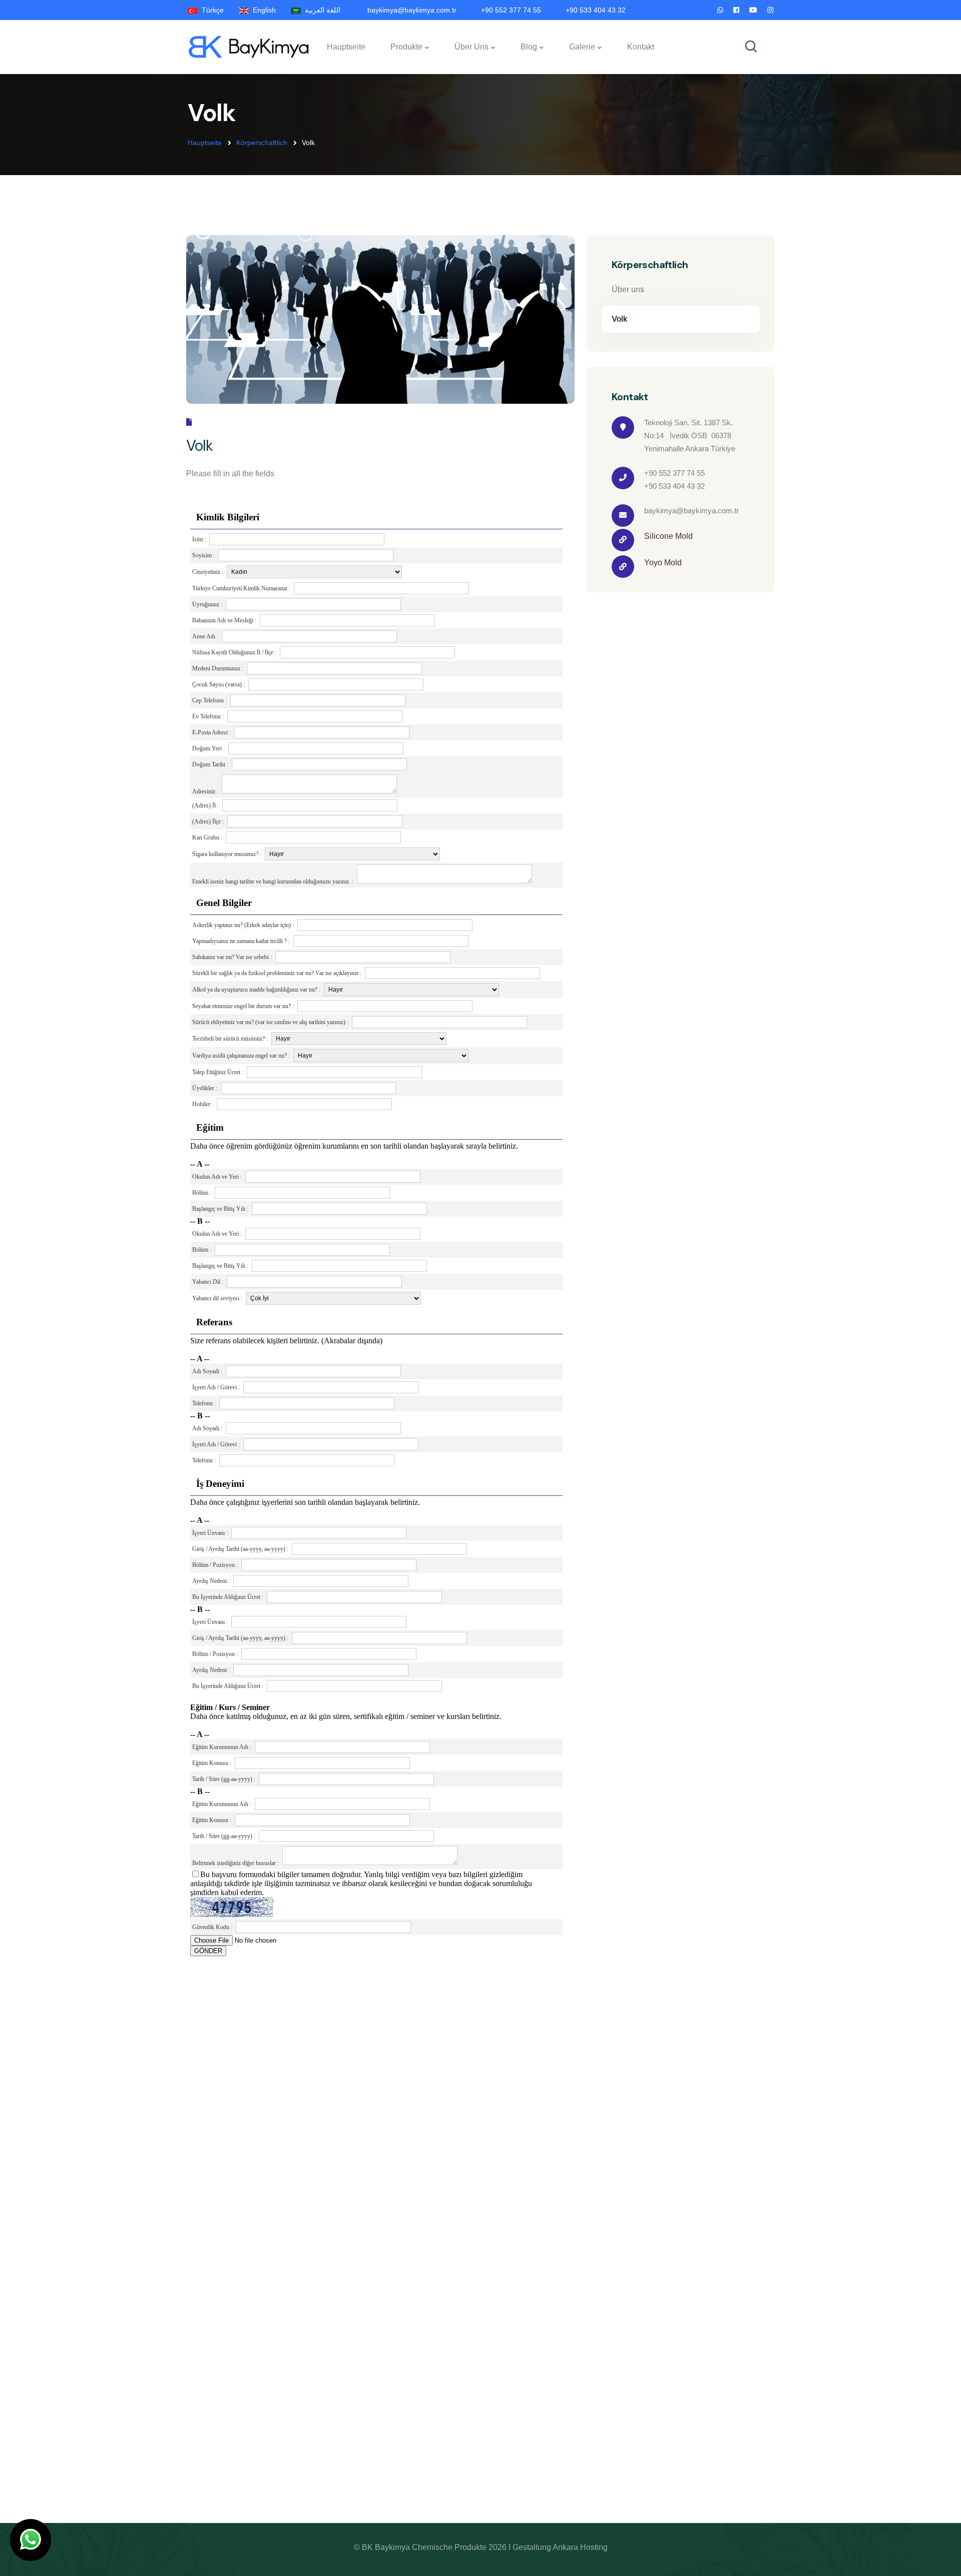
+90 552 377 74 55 (511, 10)
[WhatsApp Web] (720, 10)
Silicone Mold (668, 536)
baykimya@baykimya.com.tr (412, 10)
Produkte (406, 47)
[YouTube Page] (753, 10)
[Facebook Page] (736, 10)
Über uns (628, 289)
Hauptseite (346, 47)
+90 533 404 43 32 (596, 10)
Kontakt (641, 47)
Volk (619, 319)
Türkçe (211, 10)
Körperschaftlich (262, 143)
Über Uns (471, 47)
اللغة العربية (321, 10)
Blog (529, 47)
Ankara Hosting (580, 2547)
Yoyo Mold (663, 563)
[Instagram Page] (770, 10)
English (262, 10)
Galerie (582, 47)
